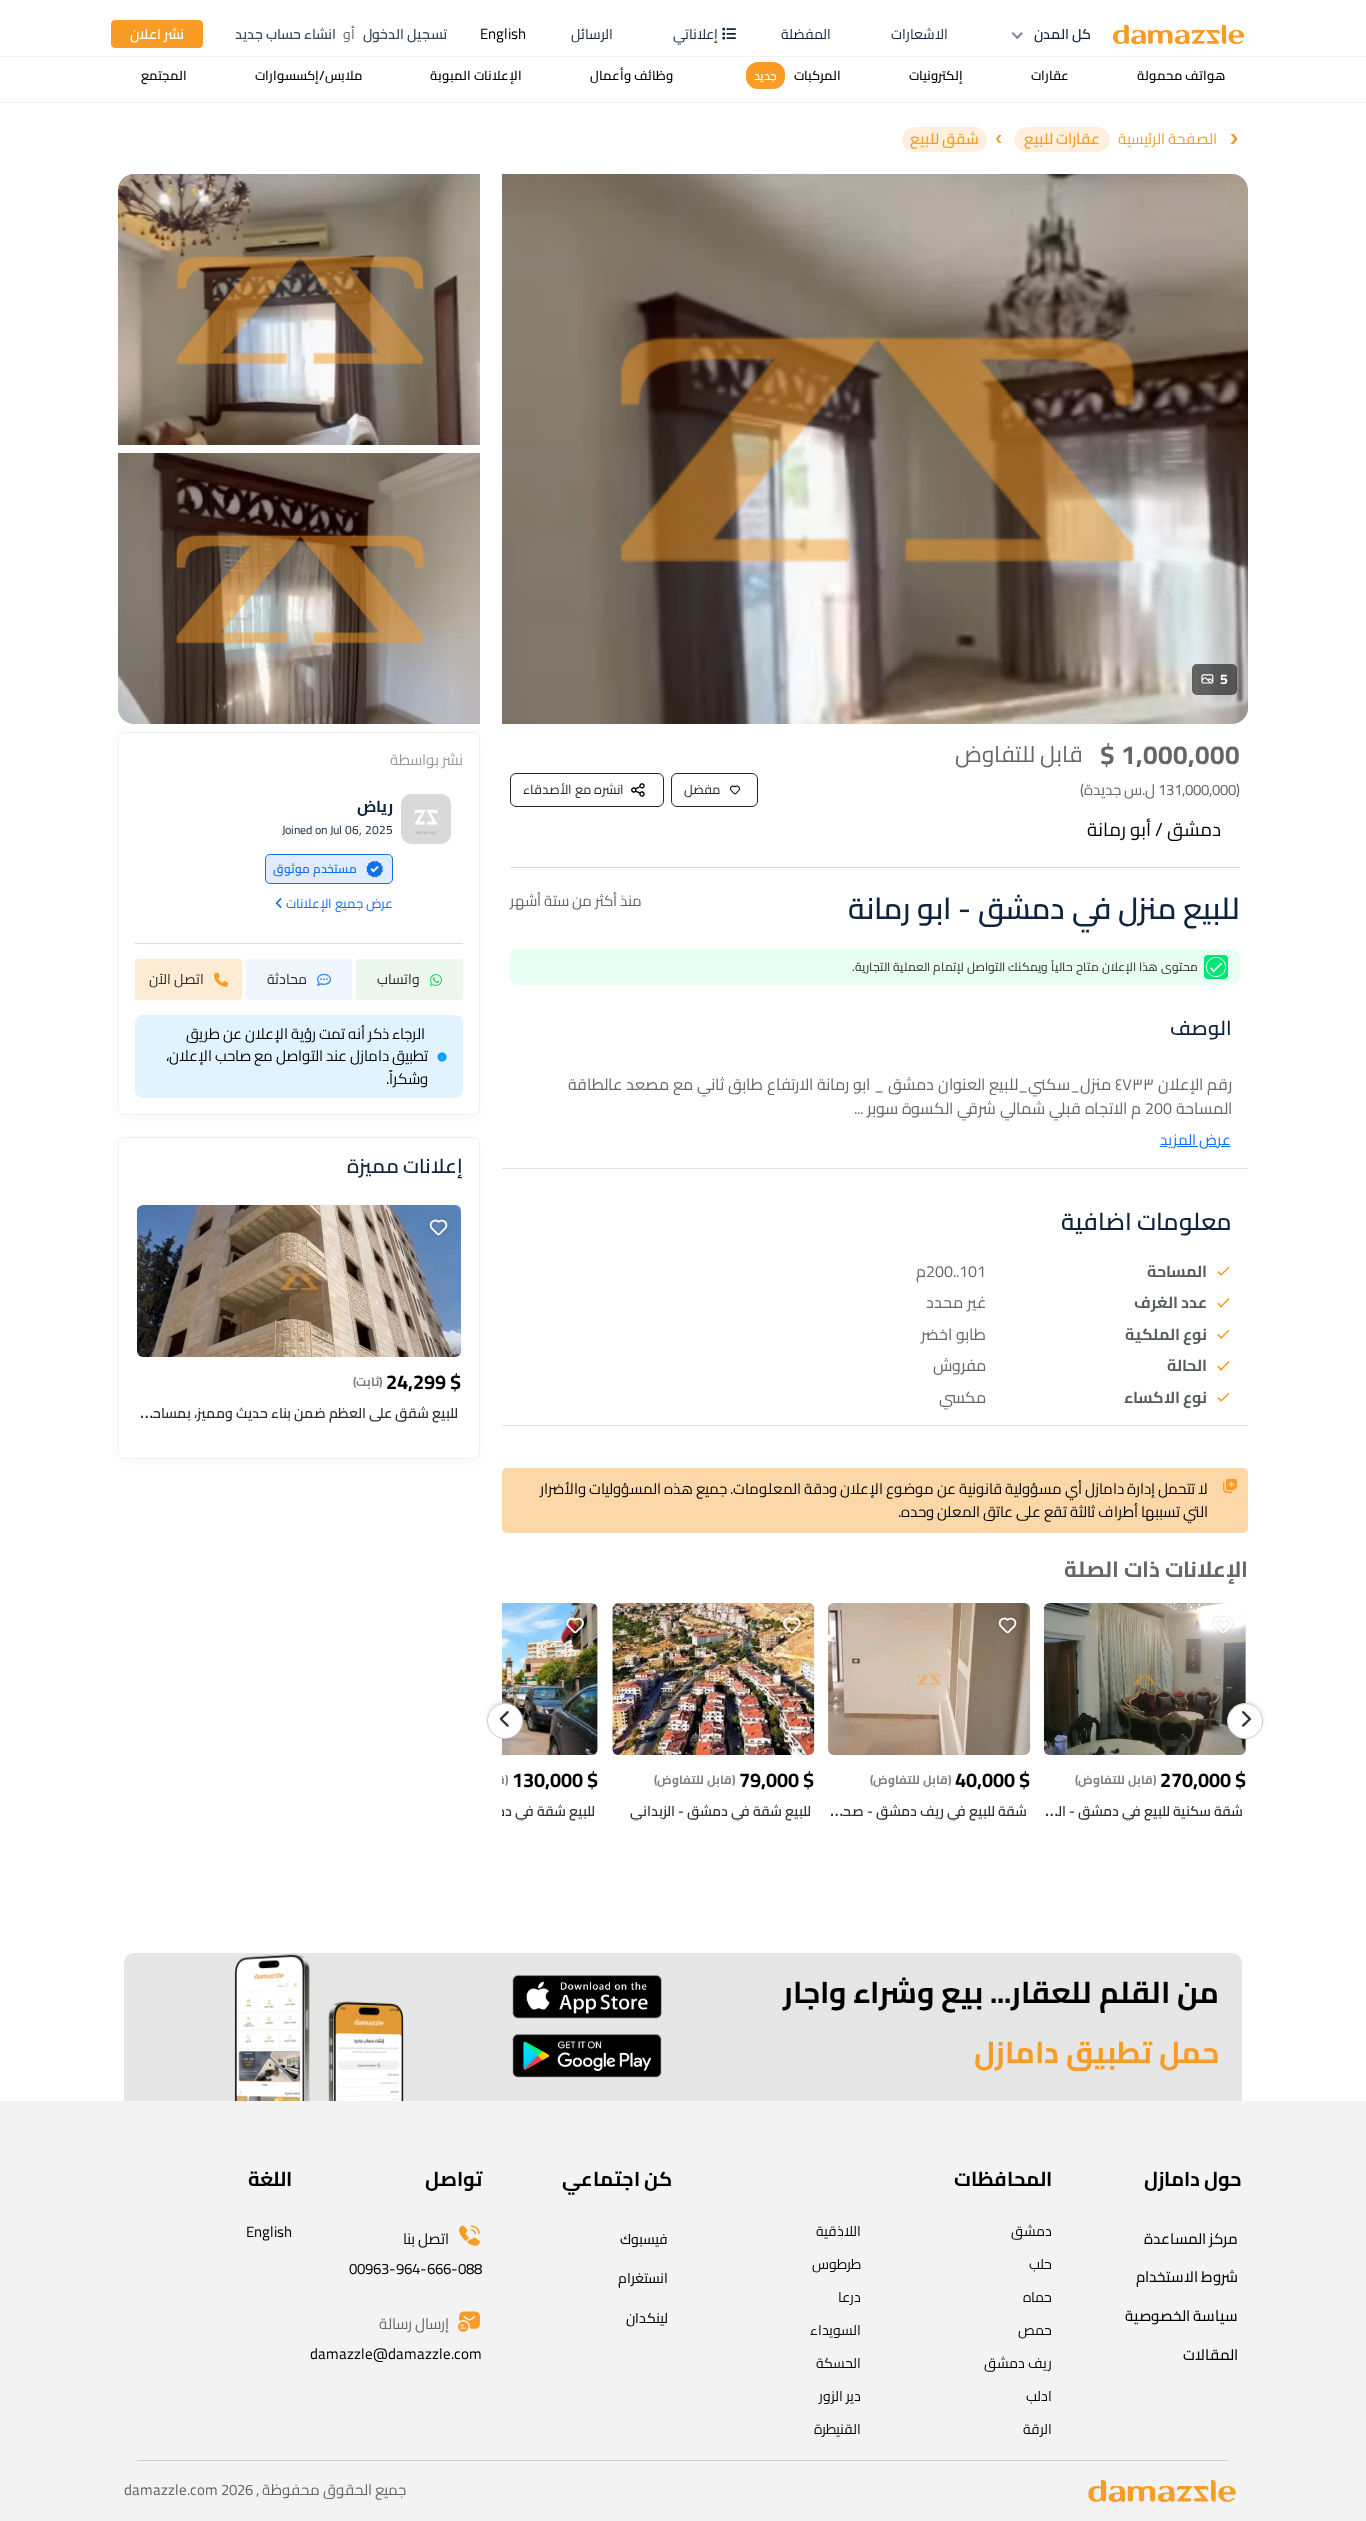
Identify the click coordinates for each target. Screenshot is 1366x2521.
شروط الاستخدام (1187, 2276)
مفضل (702, 789)
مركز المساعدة (1191, 2238)
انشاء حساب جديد (285, 34)
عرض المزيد (1195, 1140)
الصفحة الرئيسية (1167, 139)
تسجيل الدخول (405, 34)
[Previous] (505, 1721)
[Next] (1245, 1721)
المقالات (1210, 2354)
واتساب (398, 979)
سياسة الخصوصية (1181, 2315)
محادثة (287, 979)
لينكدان (647, 2318)
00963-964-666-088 (415, 2268)
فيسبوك (644, 2239)
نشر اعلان (157, 34)
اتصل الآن (176, 979)
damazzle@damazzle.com (396, 2353)
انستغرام (643, 2278)
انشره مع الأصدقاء (573, 789)
